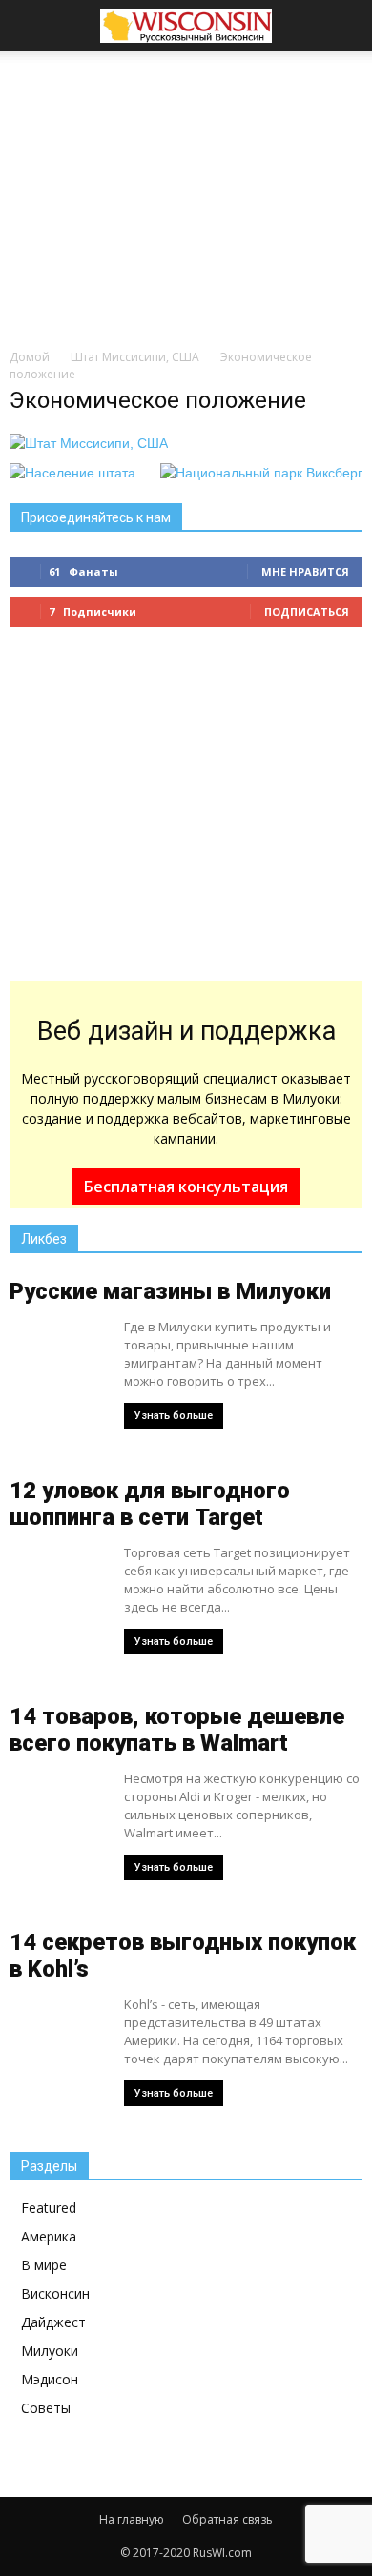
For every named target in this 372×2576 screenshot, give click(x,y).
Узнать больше (174, 1416)
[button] (345, 26)
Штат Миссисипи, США (135, 357)
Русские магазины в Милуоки (170, 1291)
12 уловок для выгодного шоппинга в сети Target (150, 1504)
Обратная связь (227, 2519)
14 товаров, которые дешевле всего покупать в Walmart (177, 1730)
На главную (132, 2519)
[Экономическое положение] (89, 443)
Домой (30, 357)
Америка (49, 2236)
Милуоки (50, 2351)
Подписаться (307, 611)
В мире (44, 2265)
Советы (46, 2408)
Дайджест (53, 2322)
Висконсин (55, 2293)
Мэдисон (50, 2379)
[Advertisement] (186, 194)
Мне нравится (305, 571)
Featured (49, 2208)
